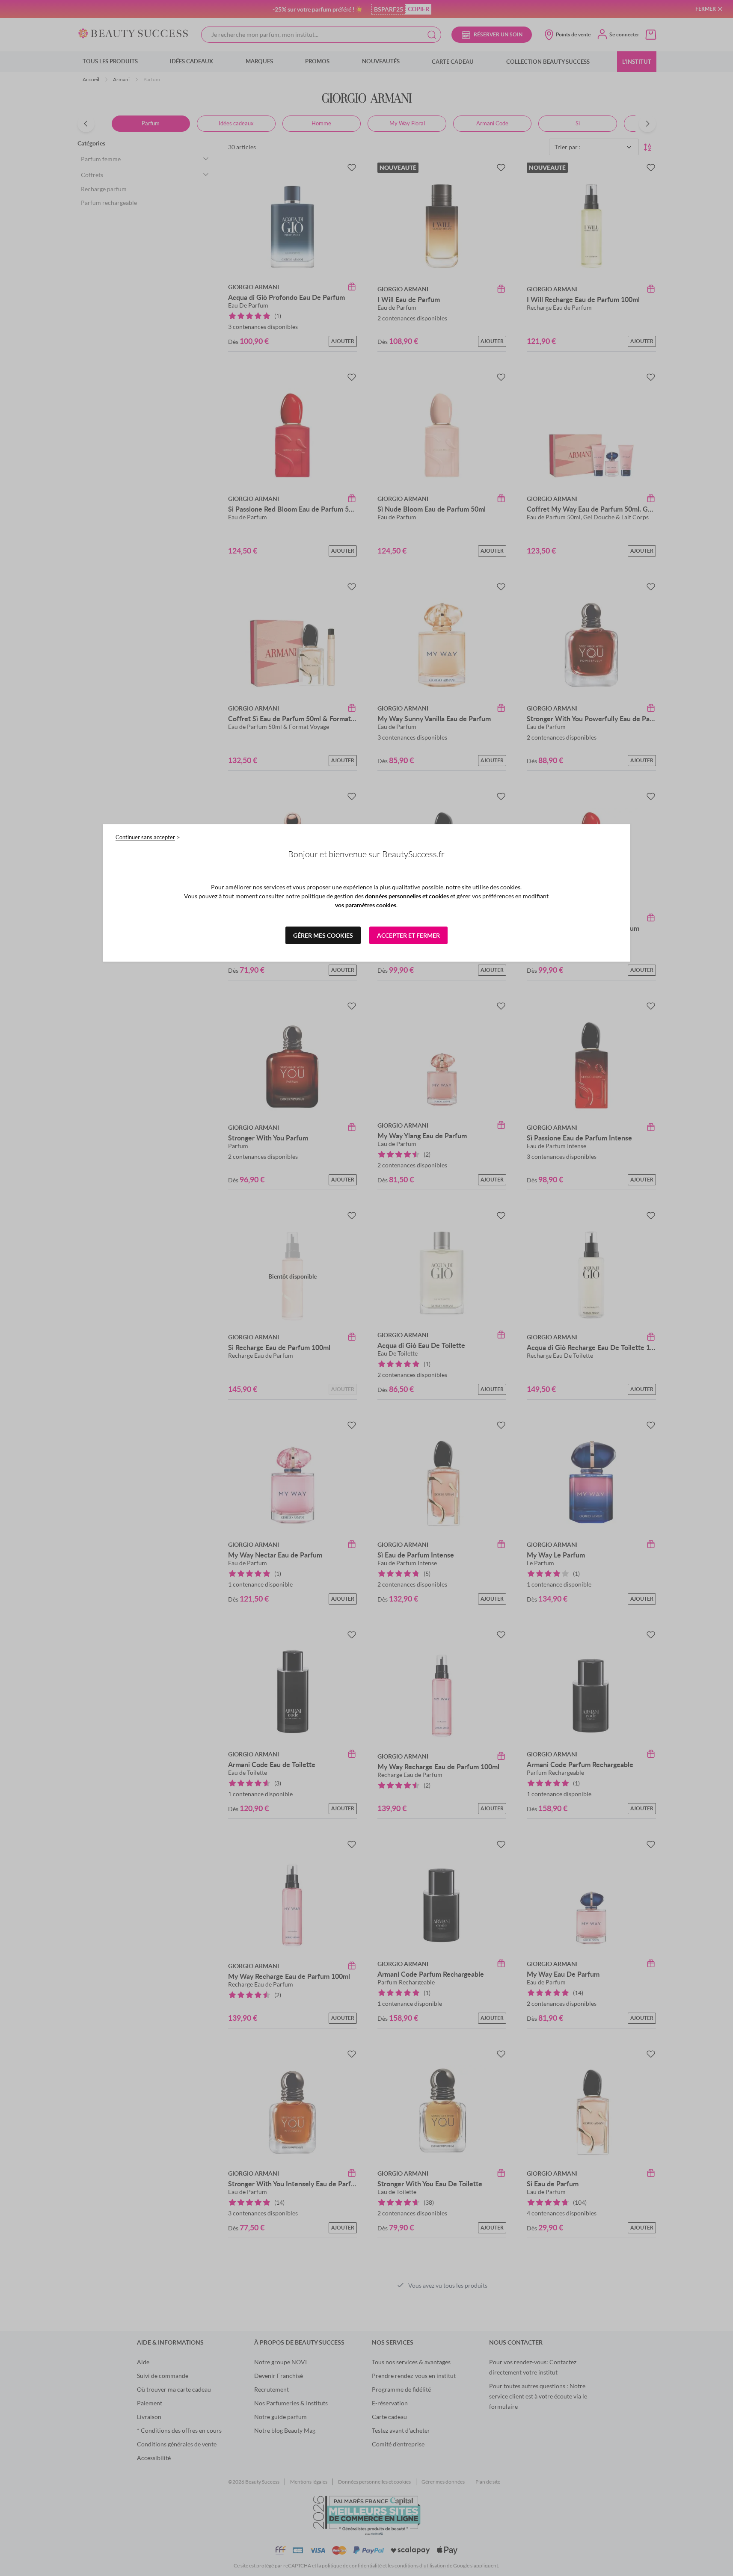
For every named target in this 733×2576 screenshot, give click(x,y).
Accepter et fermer (408, 935)
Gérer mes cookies (323, 935)
